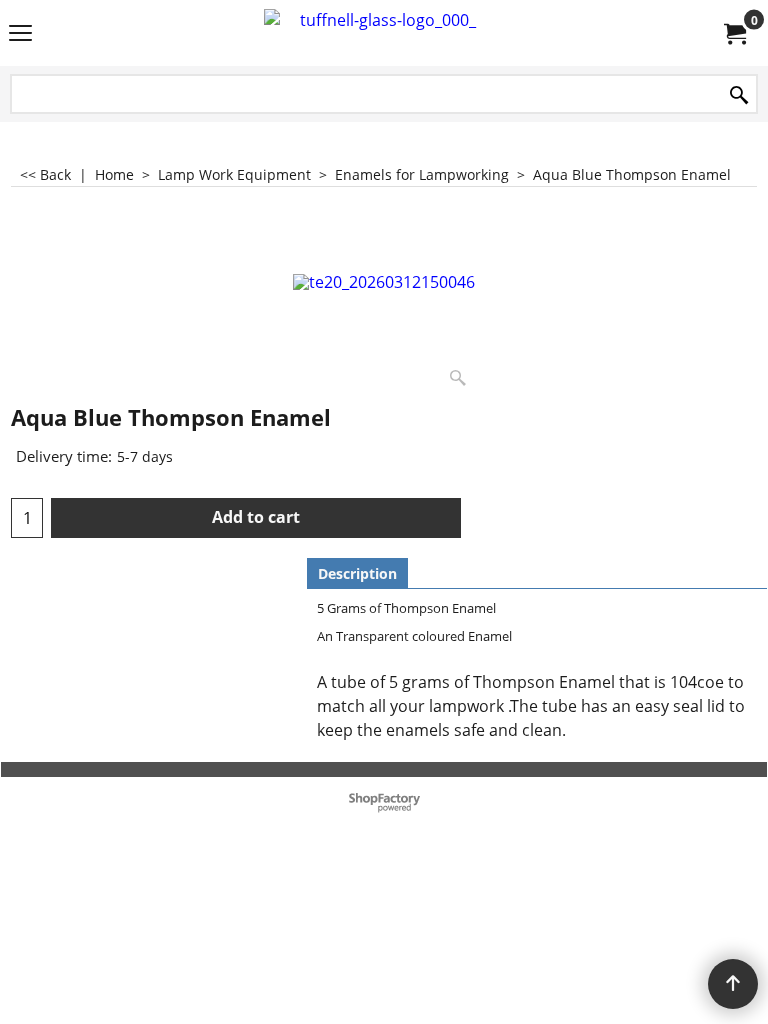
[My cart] (734, 33)
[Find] (739, 95)
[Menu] (20, 35)
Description (357, 573)
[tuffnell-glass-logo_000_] (380, 33)
